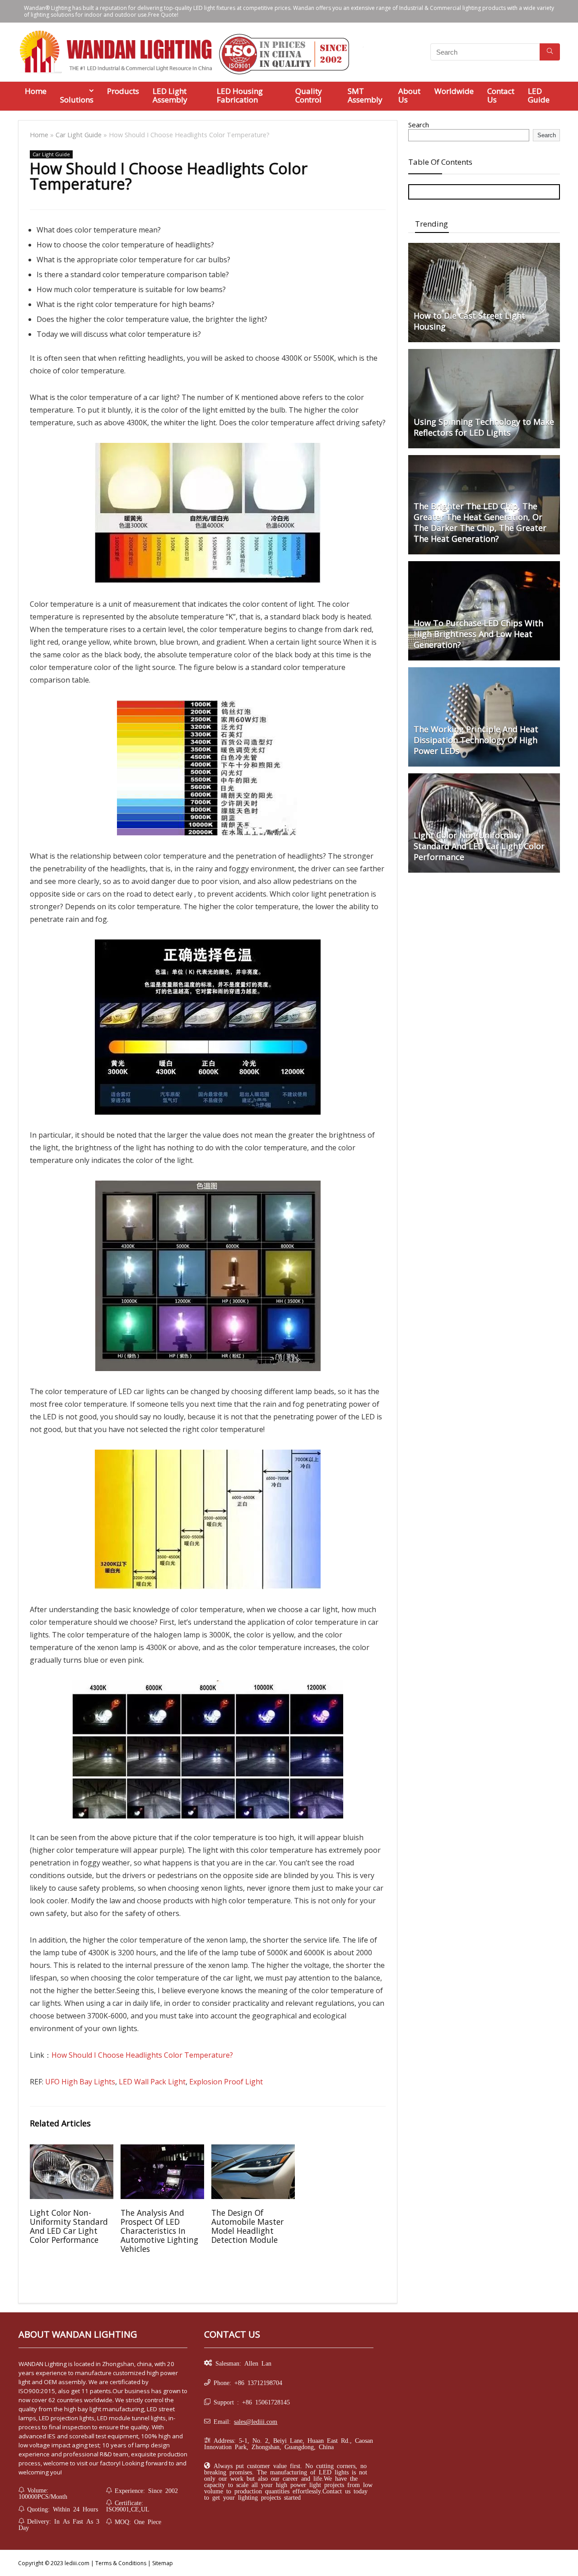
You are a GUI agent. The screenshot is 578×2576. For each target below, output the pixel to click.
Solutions (77, 100)
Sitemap (163, 2563)
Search (419, 125)
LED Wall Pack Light (152, 2082)
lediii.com (76, 2563)
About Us (409, 95)
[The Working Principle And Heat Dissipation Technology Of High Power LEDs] (484, 672)
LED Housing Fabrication (240, 95)
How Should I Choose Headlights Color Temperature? (142, 2055)
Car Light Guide (79, 135)
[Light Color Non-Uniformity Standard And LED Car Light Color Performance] (484, 778)
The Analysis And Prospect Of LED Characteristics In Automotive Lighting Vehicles (159, 2231)
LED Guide (539, 95)
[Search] (550, 52)
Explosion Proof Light (226, 2082)
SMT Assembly (365, 95)
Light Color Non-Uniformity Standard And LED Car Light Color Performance (69, 2226)
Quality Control (309, 95)
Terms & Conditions (121, 2563)
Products (123, 91)
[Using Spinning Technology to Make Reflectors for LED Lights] (484, 353)
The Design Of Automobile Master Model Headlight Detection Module (247, 2226)
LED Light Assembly (170, 95)
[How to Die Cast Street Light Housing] (484, 247)
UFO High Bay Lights (80, 2082)
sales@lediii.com (256, 2421)
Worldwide (454, 91)
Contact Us (501, 95)
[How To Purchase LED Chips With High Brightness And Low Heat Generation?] (484, 566)
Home (36, 91)
